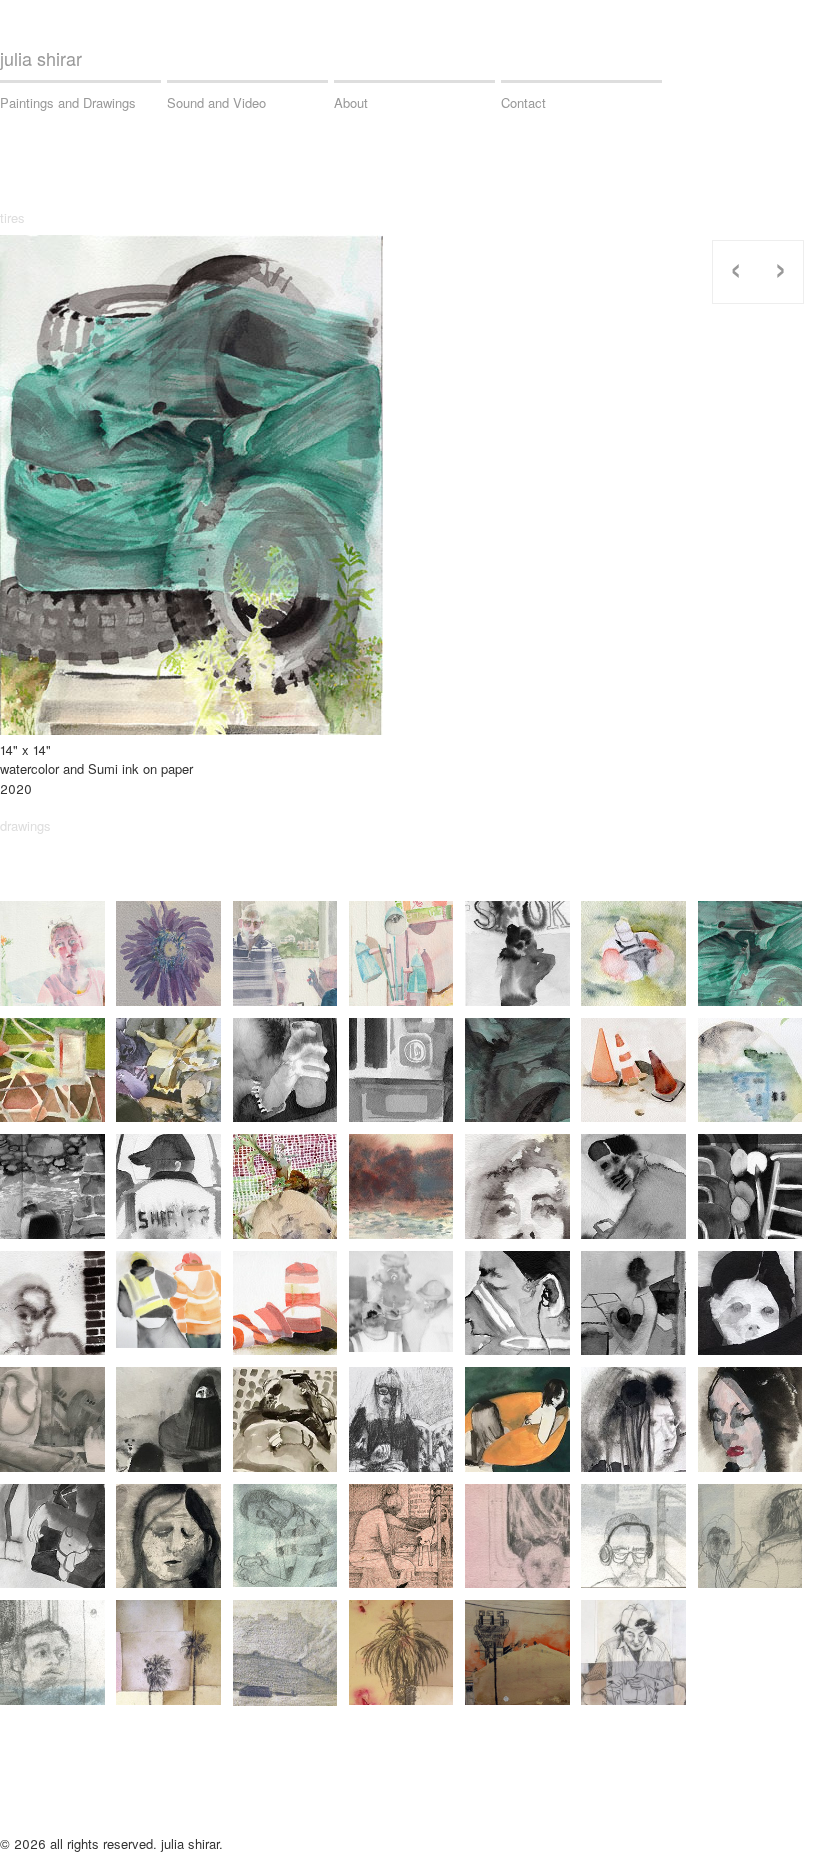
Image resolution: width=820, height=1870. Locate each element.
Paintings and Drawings (68, 102)
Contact (523, 102)
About (351, 102)
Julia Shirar (41, 58)
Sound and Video (216, 102)
